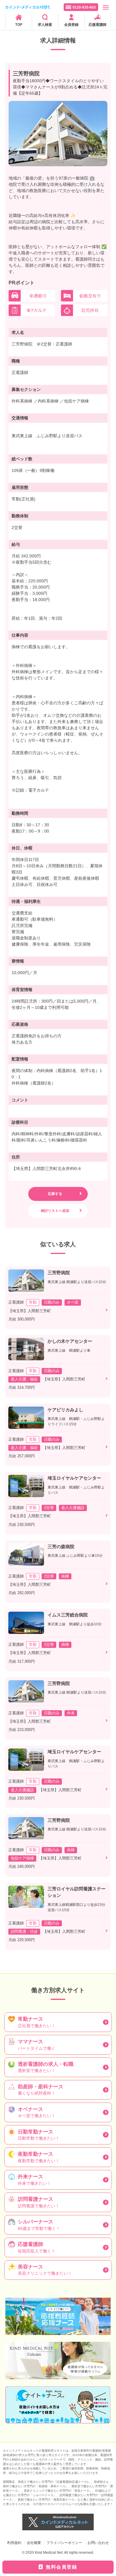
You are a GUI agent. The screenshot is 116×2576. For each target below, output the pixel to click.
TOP (19, 25)
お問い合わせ (98, 2543)
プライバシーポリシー (64, 2543)
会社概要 (34, 2543)
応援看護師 (98, 25)
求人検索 (45, 25)
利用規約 (14, 2543)
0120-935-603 (84, 7)
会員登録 (71, 25)
